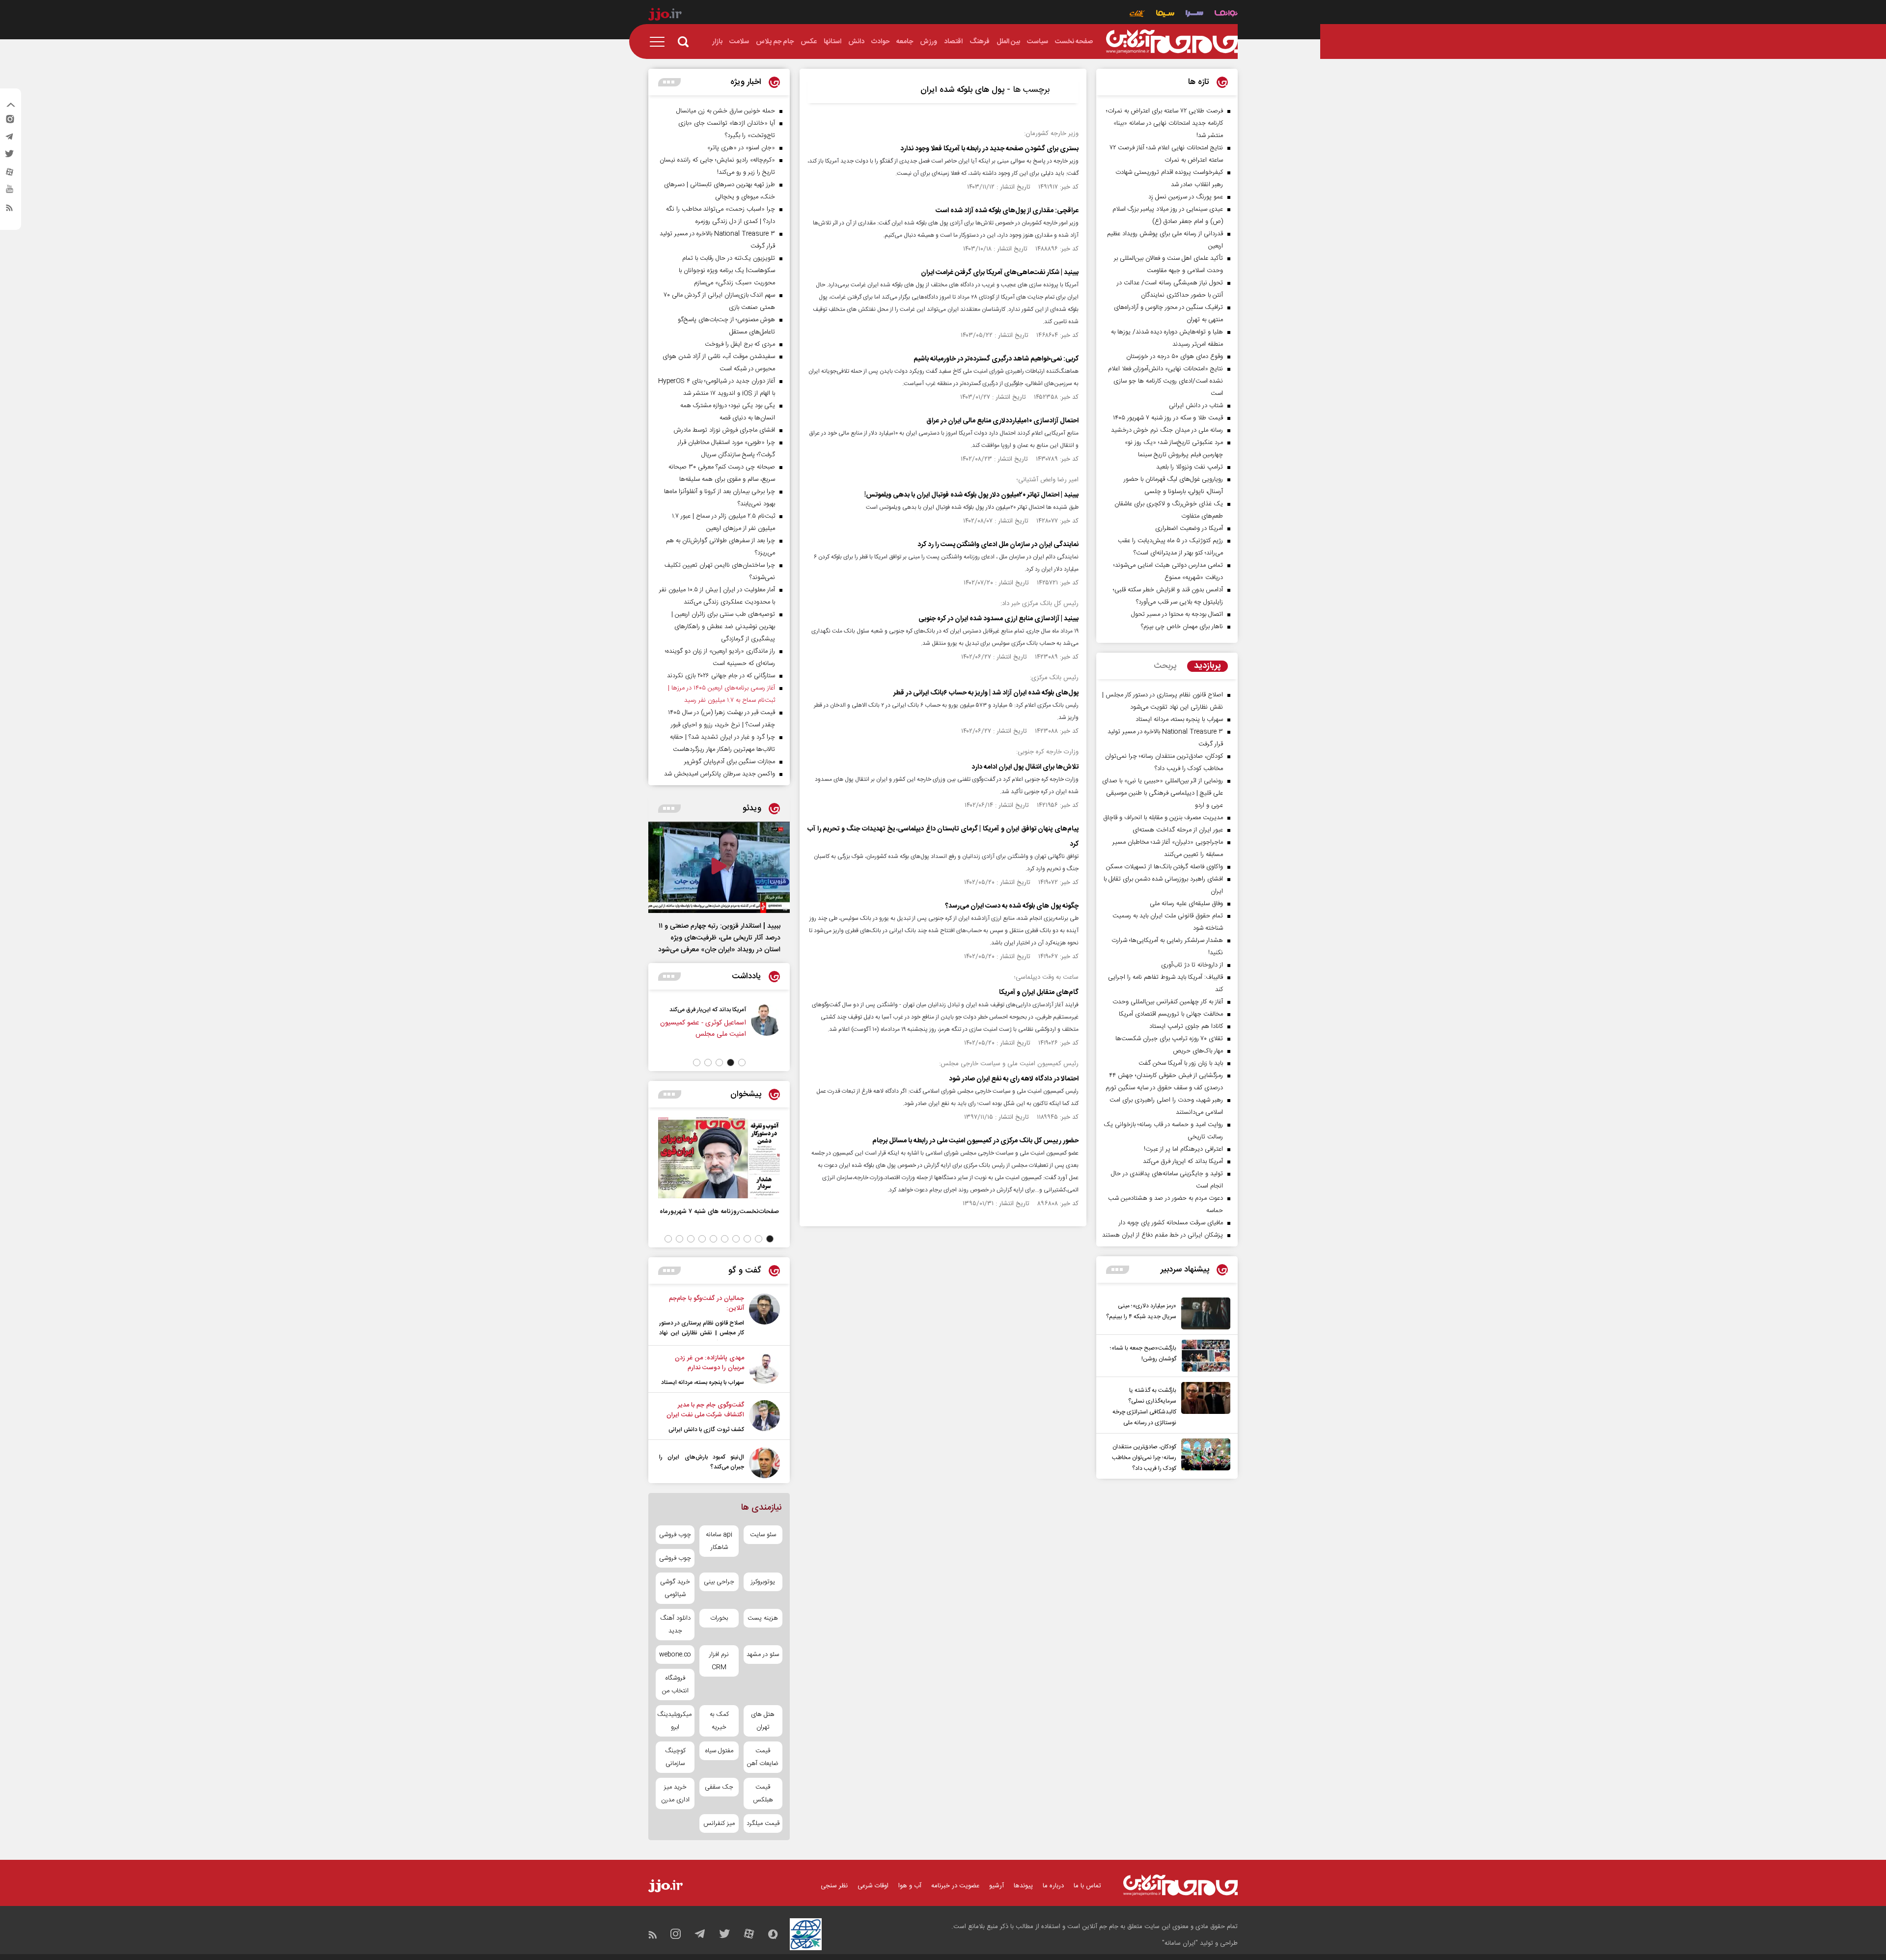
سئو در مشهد (763, 1655)
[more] (1118, 1270)
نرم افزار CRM (719, 1661)
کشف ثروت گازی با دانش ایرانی (706, 1430)
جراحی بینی (719, 1582)
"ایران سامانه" (1180, 1943)
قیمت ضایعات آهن (763, 1757)
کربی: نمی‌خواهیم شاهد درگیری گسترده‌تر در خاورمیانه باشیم (996, 359)
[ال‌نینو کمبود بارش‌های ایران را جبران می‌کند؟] (764, 1463)
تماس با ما (1087, 1886)
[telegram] (9, 139)
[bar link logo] (665, 16)
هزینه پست (763, 1618)
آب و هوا (910, 1886)
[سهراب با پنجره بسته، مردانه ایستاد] (764, 1370)
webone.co (675, 1655)
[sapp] (9, 192)
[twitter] (9, 157)
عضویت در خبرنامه (955, 1886)
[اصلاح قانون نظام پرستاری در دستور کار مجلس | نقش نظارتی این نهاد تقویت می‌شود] (764, 1317)
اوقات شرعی (873, 1886)
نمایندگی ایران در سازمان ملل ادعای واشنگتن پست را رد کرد (998, 545)
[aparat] (9, 174)
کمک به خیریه (719, 1721)
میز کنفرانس (719, 1823)
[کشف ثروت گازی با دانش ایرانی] (764, 1417)
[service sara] (1194, 14)
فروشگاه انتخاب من (675, 1684)
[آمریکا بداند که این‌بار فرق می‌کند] (767, 1026)
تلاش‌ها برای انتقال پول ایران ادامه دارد (1025, 767)
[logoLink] (1172, 42)
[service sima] (1165, 14)
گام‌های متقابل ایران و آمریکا (1039, 993)
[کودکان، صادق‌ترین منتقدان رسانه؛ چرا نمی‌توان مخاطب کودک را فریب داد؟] (1203, 1456)
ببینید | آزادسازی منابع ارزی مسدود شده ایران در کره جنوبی (998, 619)
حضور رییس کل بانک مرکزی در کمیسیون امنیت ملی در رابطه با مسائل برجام (975, 1141)
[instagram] (9, 121)
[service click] (1137, 14)
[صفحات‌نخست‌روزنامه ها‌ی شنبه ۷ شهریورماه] (719, 1158)
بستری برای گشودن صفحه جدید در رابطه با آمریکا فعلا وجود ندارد (989, 149)
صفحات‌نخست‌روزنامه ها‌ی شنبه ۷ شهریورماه (719, 1211)
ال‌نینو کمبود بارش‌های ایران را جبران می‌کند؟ (702, 1462)
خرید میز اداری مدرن (675, 1794)
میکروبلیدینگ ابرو (675, 1721)
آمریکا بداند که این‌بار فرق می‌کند (708, 1010)
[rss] (9, 210)
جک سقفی (719, 1787)
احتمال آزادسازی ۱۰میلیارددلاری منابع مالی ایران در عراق (1002, 421)
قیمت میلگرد (763, 1823)
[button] (742, 1063)
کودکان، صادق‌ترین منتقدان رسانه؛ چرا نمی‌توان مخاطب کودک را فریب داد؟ (1144, 1458)
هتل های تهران (763, 1721)
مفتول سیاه (719, 1751)
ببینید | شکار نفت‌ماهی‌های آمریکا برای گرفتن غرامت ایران (1000, 273)
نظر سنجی (834, 1886)
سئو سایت (763, 1535)
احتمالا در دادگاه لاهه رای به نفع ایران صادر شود (1014, 1079)
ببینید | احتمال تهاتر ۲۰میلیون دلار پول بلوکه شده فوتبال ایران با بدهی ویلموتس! (971, 495)
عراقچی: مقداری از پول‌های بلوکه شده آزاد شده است (1007, 211)
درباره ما (1053, 1886)
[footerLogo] (1180, 1885)
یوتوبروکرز (763, 1582)
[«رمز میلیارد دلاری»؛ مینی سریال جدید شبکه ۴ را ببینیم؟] (1203, 1313)
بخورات (719, 1618)
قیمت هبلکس (763, 1794)
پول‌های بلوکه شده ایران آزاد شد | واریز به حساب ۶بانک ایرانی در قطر (986, 693)
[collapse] (11, 106)
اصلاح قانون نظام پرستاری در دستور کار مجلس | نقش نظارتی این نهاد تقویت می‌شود (702, 1333)
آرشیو (997, 1886)
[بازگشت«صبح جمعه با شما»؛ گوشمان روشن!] (1203, 1356)
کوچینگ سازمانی (675, 1757)
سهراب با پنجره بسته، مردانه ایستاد (703, 1382)
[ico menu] (660, 42)
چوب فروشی (675, 1535)
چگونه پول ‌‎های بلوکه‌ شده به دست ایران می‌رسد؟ (1012, 906)
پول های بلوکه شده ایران (962, 90)
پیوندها (1023, 1886)
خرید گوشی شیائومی (675, 1588)
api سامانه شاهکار (719, 1541)
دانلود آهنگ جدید (675, 1625)
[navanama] (1226, 14)
